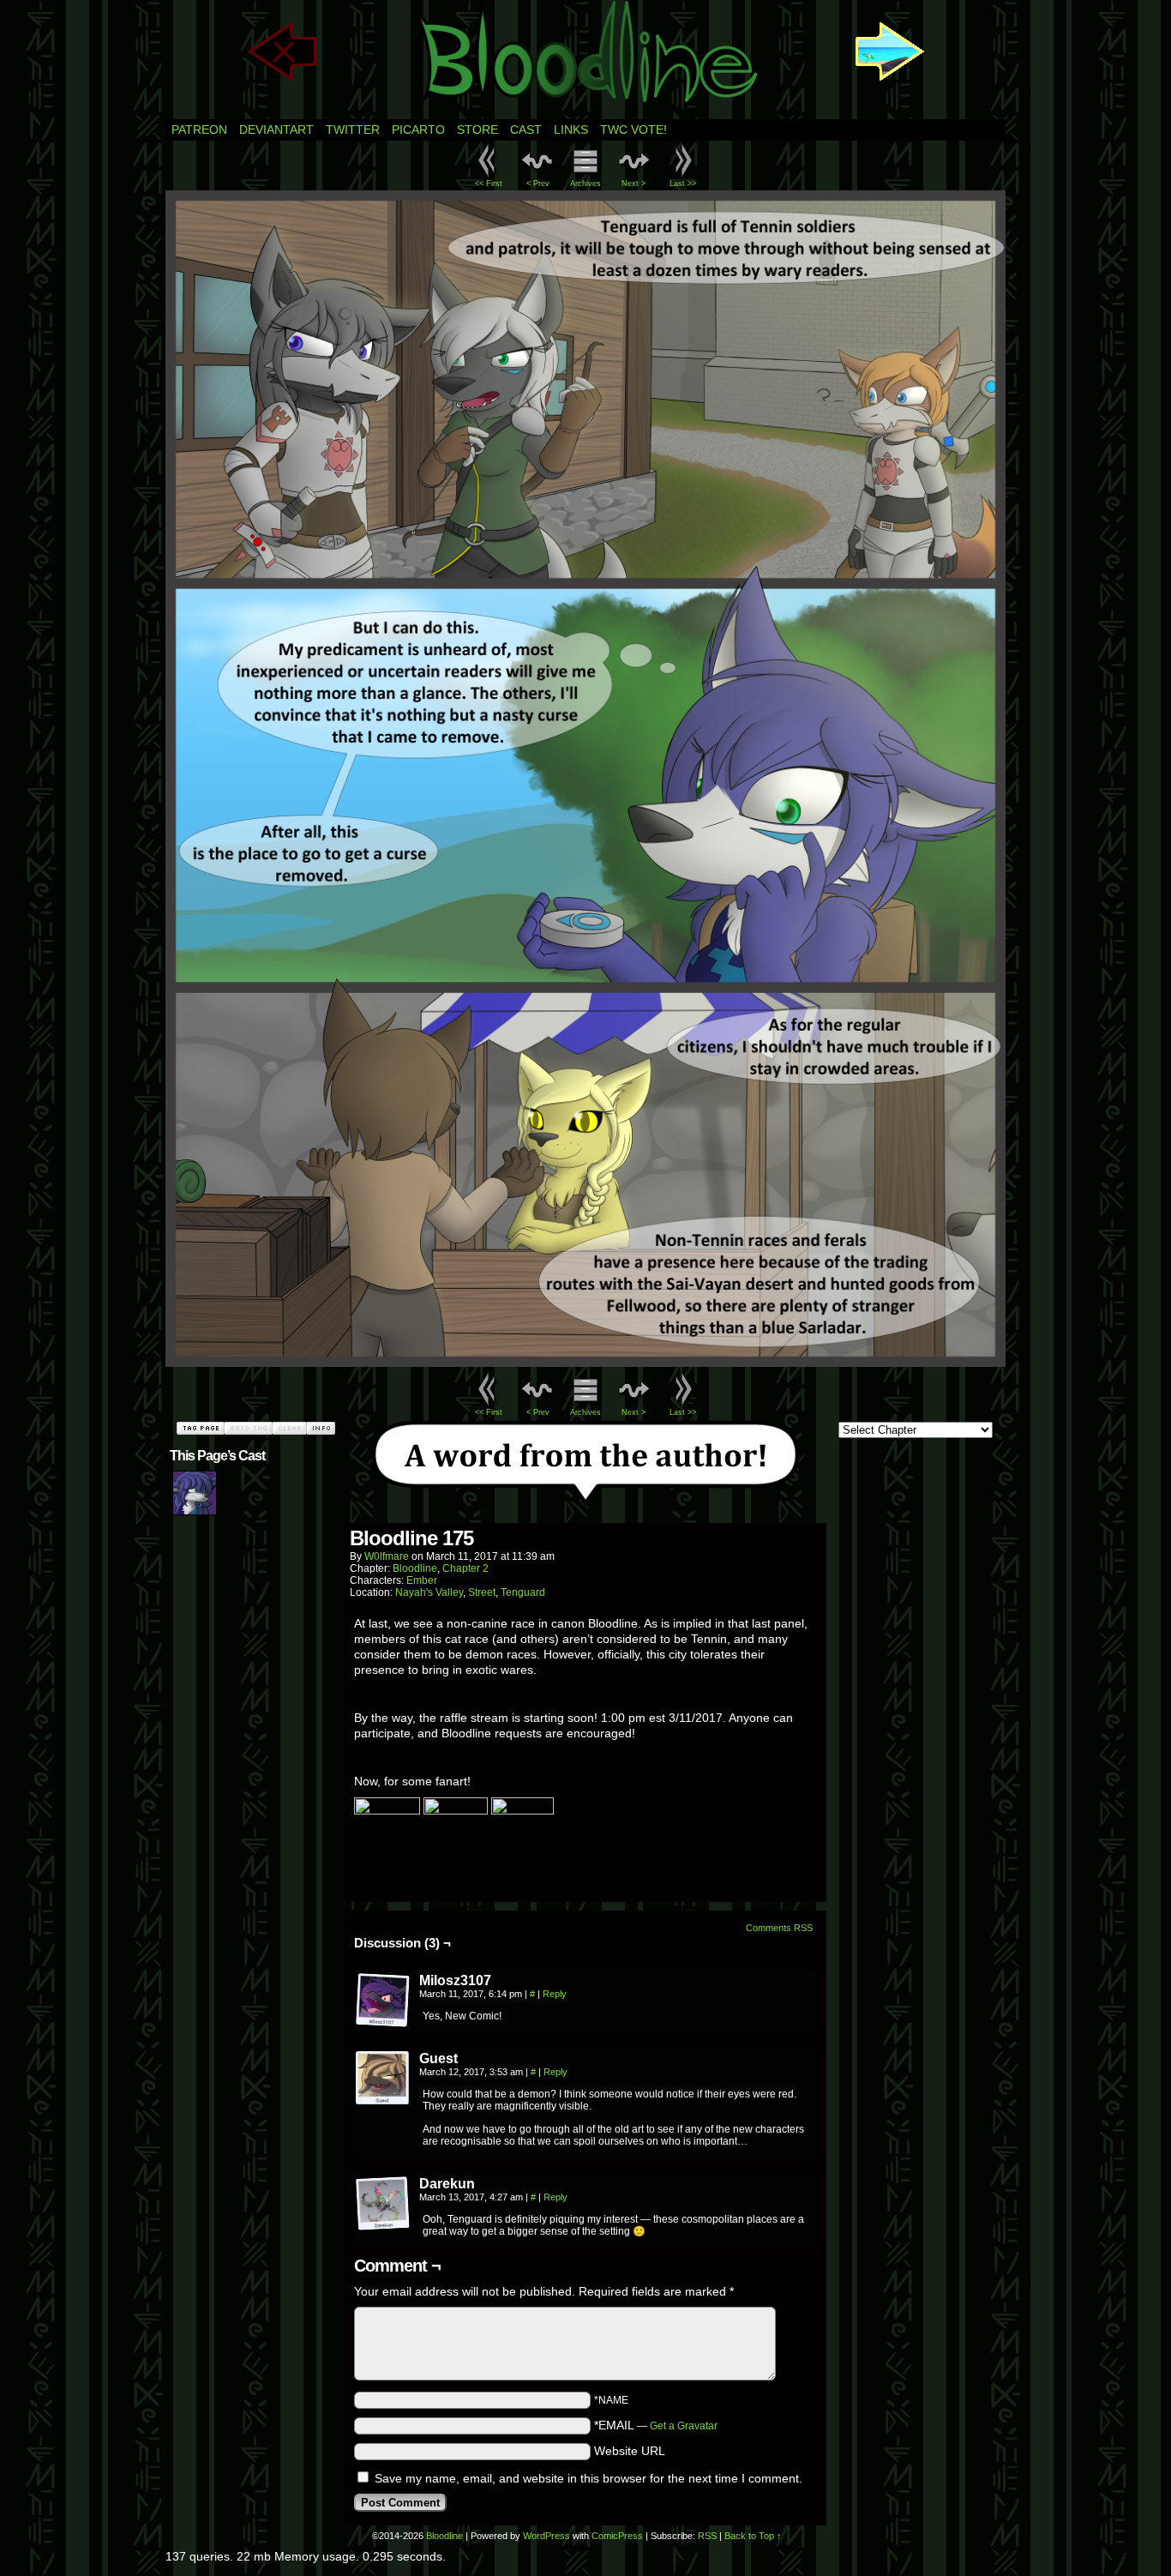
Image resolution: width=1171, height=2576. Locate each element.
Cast (526, 129)
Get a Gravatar (684, 2426)
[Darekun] (383, 2204)
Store (477, 129)
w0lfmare (387, 1556)
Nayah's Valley (429, 1592)
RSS (707, 2536)
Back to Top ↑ (753, 2536)
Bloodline (415, 1568)
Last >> (683, 184)
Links (571, 129)
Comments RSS (779, 1928)
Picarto (418, 129)
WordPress (546, 2536)
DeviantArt (276, 129)
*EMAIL (656, 2425)
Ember (422, 1580)
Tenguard (523, 1592)
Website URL (630, 2451)
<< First (489, 184)
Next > (634, 184)
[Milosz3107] (383, 2001)
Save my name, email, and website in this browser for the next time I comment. (589, 2478)
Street (482, 1592)
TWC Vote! (634, 129)
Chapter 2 (465, 1568)
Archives (585, 184)
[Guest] (383, 2079)
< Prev (538, 184)
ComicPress (617, 2536)
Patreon (199, 129)
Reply (555, 1994)
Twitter (353, 129)
